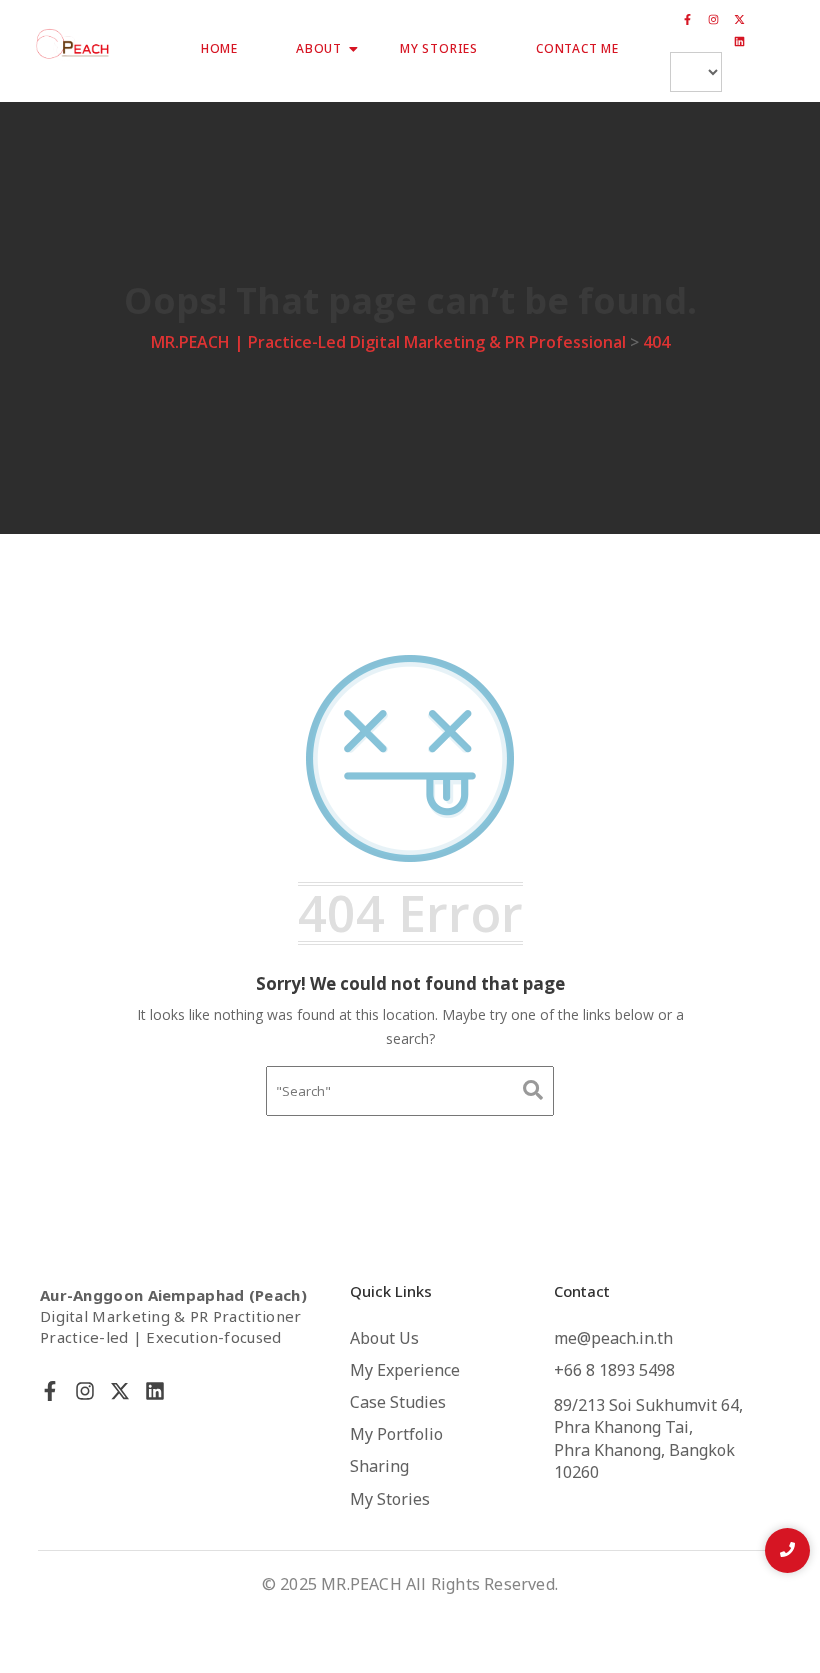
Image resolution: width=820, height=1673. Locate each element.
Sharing (379, 1467)
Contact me (577, 49)
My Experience (405, 1371)
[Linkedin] (740, 42)
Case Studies (398, 1403)
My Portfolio (396, 1435)
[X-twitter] (740, 20)
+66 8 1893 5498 (614, 1371)
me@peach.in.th (613, 1339)
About (319, 49)
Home (219, 49)
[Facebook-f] (688, 20)
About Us (384, 1339)
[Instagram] (714, 20)
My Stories (439, 49)
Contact (582, 1292)
